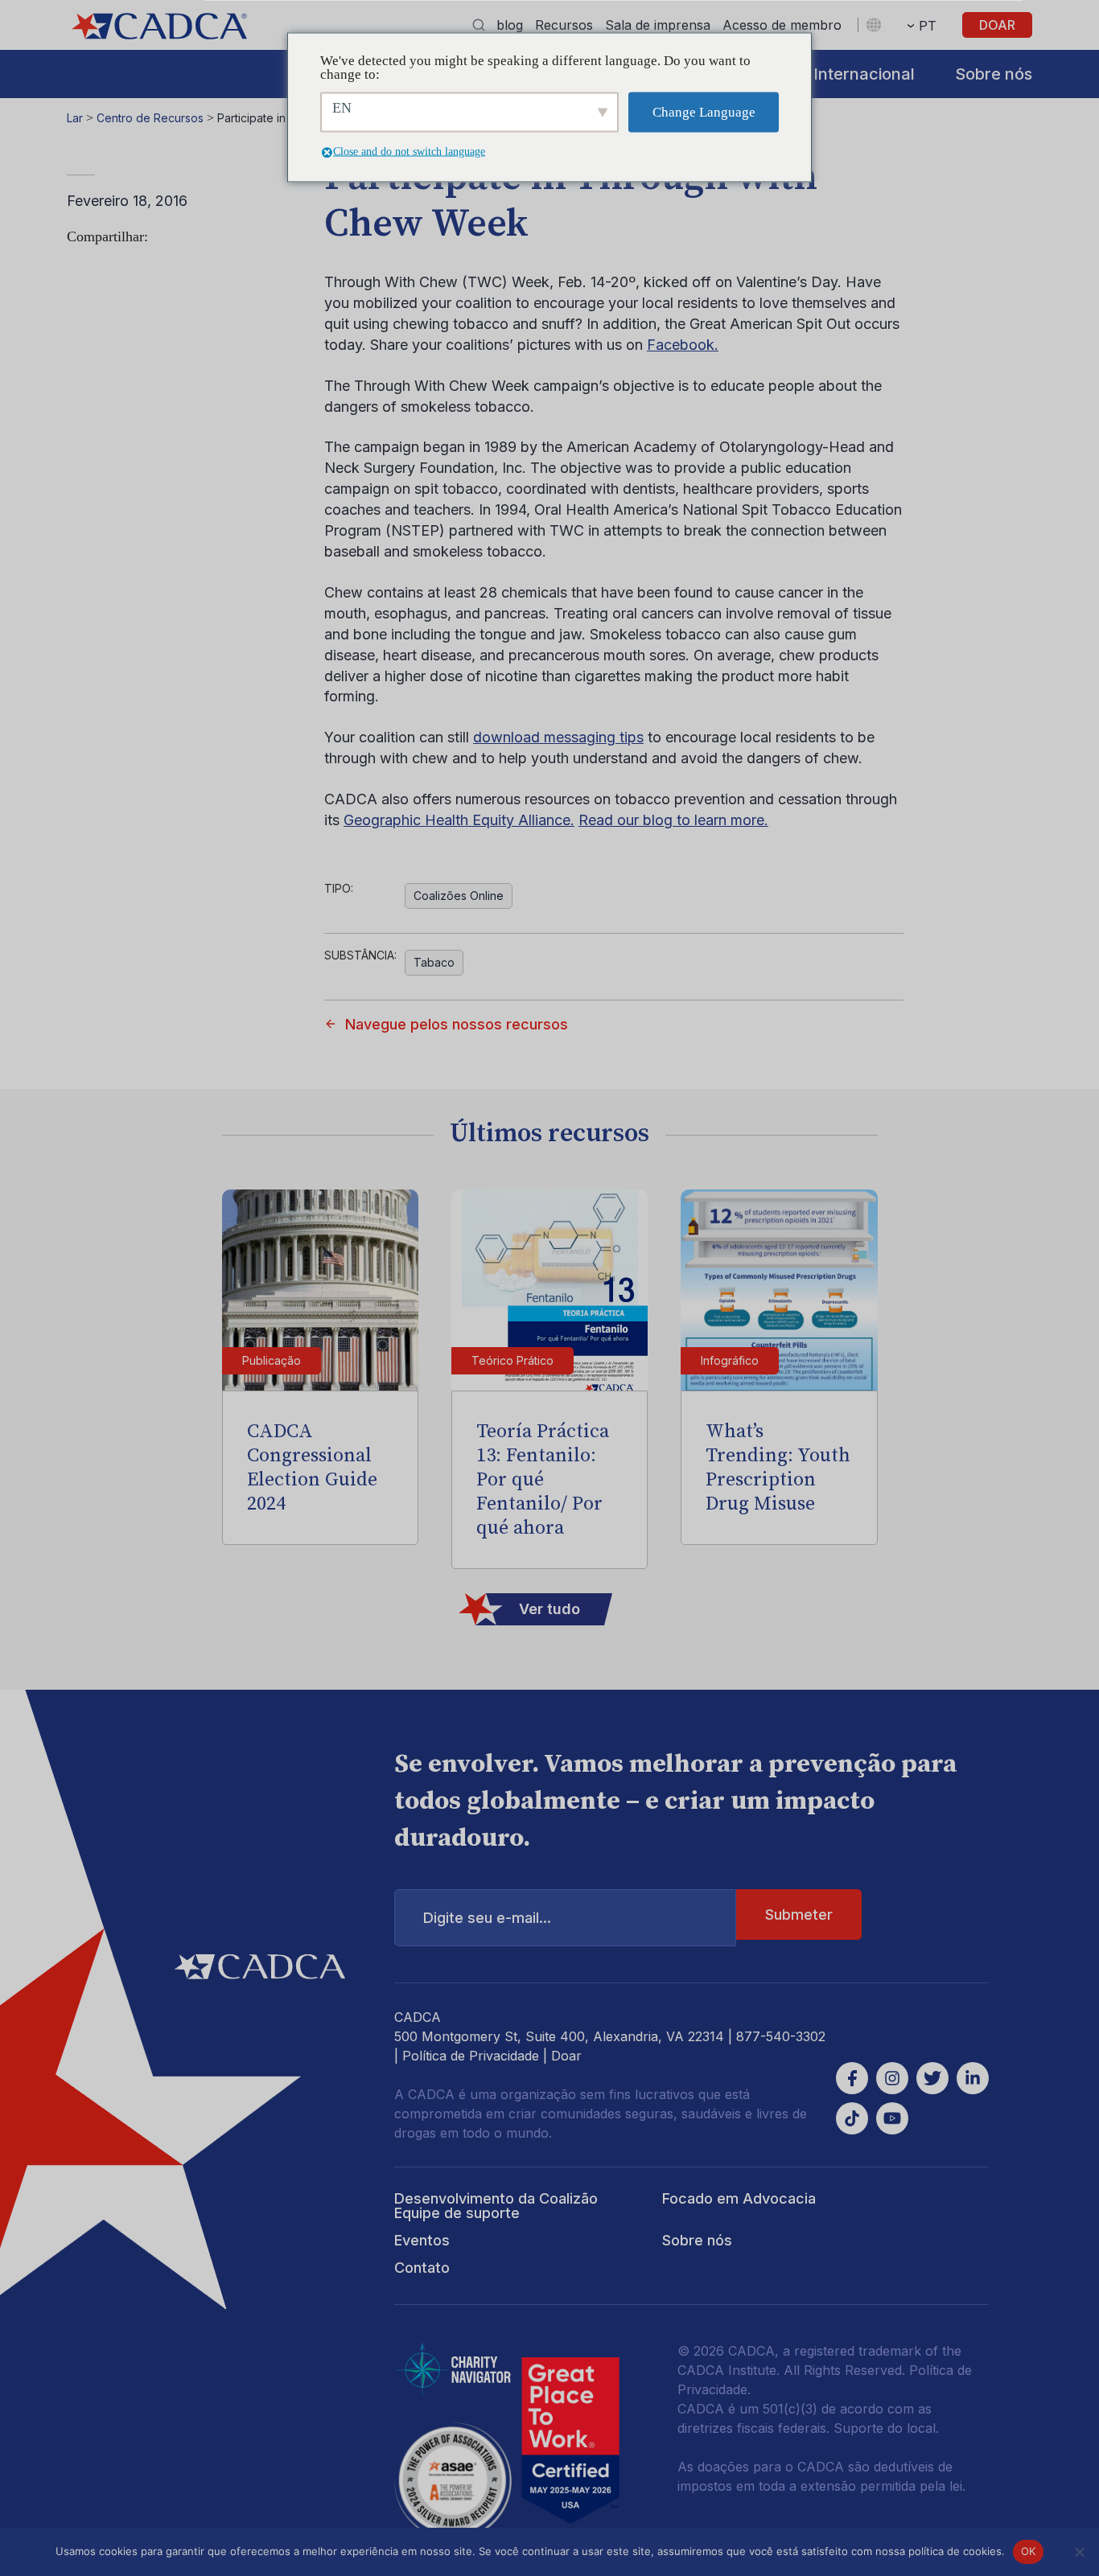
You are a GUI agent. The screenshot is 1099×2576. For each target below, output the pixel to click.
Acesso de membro (782, 25)
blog (510, 25)
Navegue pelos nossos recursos (457, 1024)
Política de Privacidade (471, 2056)
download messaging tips (558, 737)
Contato (422, 2268)
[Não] (1079, 2552)
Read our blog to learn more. (673, 820)
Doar (997, 25)
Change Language (704, 112)
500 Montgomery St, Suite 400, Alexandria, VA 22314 (559, 2036)
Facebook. (683, 345)
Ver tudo (549, 1609)
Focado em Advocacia (739, 2198)
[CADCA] (159, 26)
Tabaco (434, 962)
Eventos (422, 2240)
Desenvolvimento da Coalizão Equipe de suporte (496, 2206)
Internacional (864, 74)
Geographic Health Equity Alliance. (459, 820)
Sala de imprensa (658, 25)
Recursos (564, 25)
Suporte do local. (886, 2428)
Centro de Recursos (150, 118)
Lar (75, 118)
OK (1029, 2551)
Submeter (799, 1915)
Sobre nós (994, 74)
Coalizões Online (459, 896)
